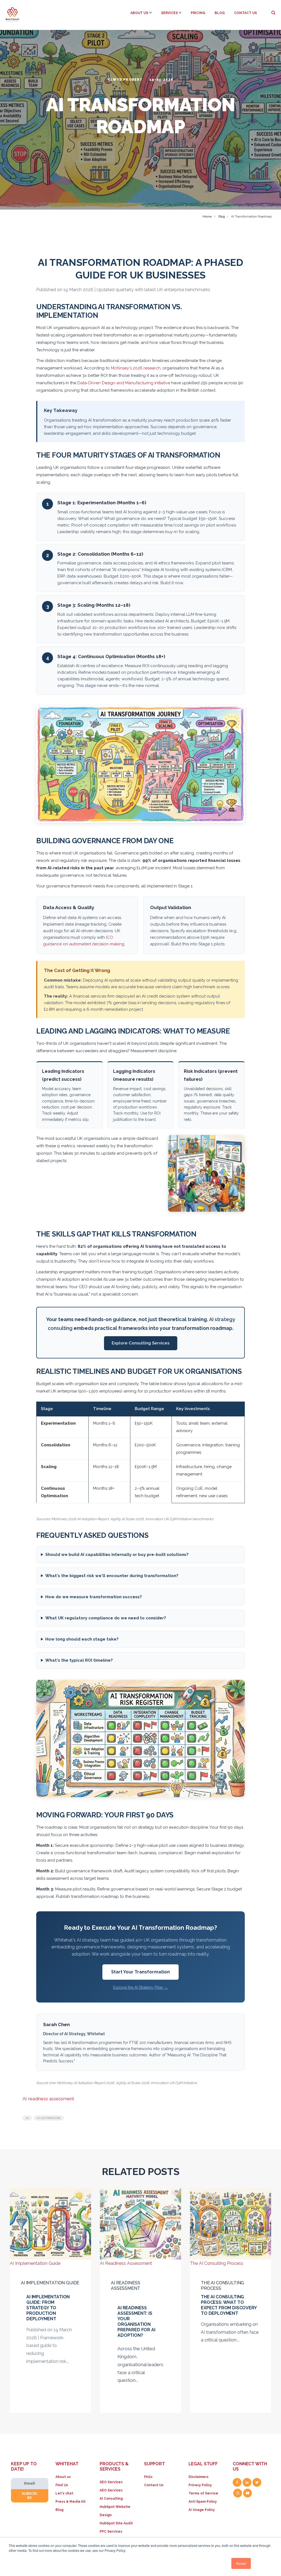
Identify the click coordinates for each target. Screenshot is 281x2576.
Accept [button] (241, 2563)
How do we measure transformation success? (94, 1597)
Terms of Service (203, 2493)
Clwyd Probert (126, 80)
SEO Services (111, 2482)
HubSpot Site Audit (116, 2523)
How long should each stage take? (82, 1639)
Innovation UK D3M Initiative (174, 2083)
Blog (220, 13)
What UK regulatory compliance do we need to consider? (106, 1618)
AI (27, 2118)
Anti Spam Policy (203, 2502)
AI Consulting (111, 2499)
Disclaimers (199, 2477)
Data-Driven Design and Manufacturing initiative (124, 383)
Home (207, 216)
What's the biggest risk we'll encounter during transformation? (112, 1576)
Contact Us (245, 13)
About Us (139, 13)
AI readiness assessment (48, 2099)
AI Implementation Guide (50, 2283)
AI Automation (49, 2118)
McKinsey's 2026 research (136, 368)
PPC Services (111, 2532)
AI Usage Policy (202, 2510)
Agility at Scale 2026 (133, 2083)
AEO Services (111, 2490)
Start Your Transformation (140, 1972)
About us (63, 2477)
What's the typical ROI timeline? (79, 1660)
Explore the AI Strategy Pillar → (140, 1987)
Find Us (62, 2485)
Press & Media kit (71, 2502)
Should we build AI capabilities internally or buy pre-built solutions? (117, 1555)
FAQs (148, 2477)
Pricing (198, 13)
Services (169, 13)
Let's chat (64, 2493)
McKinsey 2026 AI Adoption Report (80, 1519)
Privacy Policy (200, 2485)
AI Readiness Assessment (126, 2286)
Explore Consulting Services (141, 1343)
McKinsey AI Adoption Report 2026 (85, 2083)
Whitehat (96, 2034)
